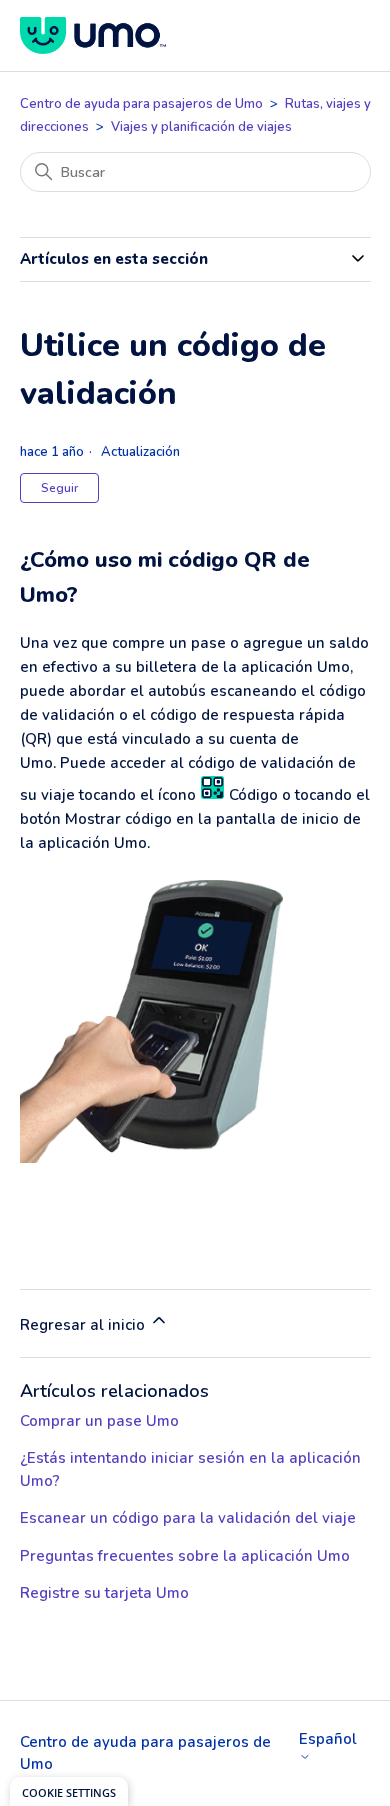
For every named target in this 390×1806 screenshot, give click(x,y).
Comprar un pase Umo (99, 1421)
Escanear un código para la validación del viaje (188, 1518)
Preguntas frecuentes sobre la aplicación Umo (185, 1556)
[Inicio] (93, 35)
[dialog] (69, 1791)
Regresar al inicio (84, 1325)
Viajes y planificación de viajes (201, 127)
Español (328, 1740)
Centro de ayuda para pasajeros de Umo (141, 104)
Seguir (59, 488)
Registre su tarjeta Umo (104, 1593)
